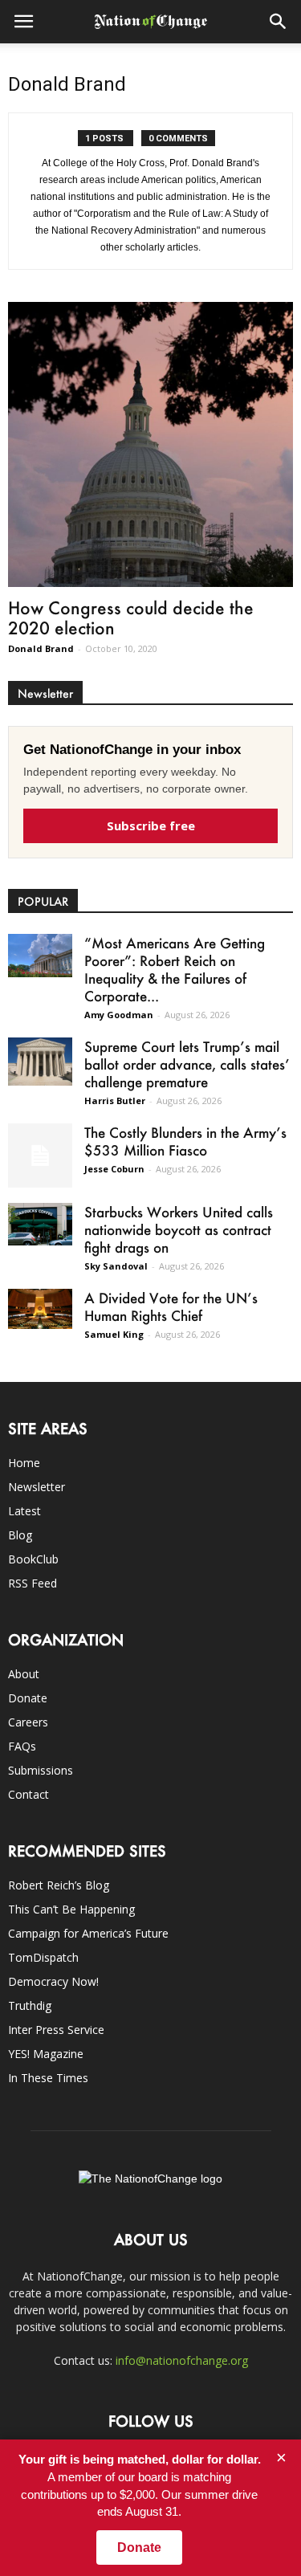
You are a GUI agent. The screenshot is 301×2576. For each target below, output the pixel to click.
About (24, 1674)
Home (24, 1463)
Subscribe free (151, 825)
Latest (24, 1511)
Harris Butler (115, 1101)
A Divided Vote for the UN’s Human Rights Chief (171, 1306)
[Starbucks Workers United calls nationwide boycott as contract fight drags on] (40, 1224)
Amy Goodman (119, 1015)
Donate (28, 1698)
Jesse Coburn (114, 1169)
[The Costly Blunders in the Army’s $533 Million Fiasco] (40, 1156)
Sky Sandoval (116, 1266)
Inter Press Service (56, 2030)
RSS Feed (33, 1583)
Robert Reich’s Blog (59, 1885)
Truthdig (30, 2005)
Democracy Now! (53, 1981)
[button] (279, 22)
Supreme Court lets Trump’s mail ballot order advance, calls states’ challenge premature (187, 1064)
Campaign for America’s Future (88, 1933)
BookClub (33, 1559)
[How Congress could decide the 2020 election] (150, 444)
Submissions (41, 1770)
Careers (28, 1722)
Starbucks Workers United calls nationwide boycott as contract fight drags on (179, 1229)
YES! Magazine (46, 2054)
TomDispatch (43, 1957)
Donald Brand (41, 648)
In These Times (48, 2078)
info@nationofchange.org (182, 2360)
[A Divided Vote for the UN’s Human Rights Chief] (40, 1309)
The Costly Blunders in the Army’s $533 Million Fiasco (185, 1141)
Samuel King (114, 1334)
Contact (28, 1794)
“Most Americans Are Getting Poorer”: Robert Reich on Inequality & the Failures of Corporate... (175, 969)
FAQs (22, 1746)
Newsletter (37, 1487)
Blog (20, 1535)
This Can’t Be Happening (71, 1909)
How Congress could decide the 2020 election (131, 618)
